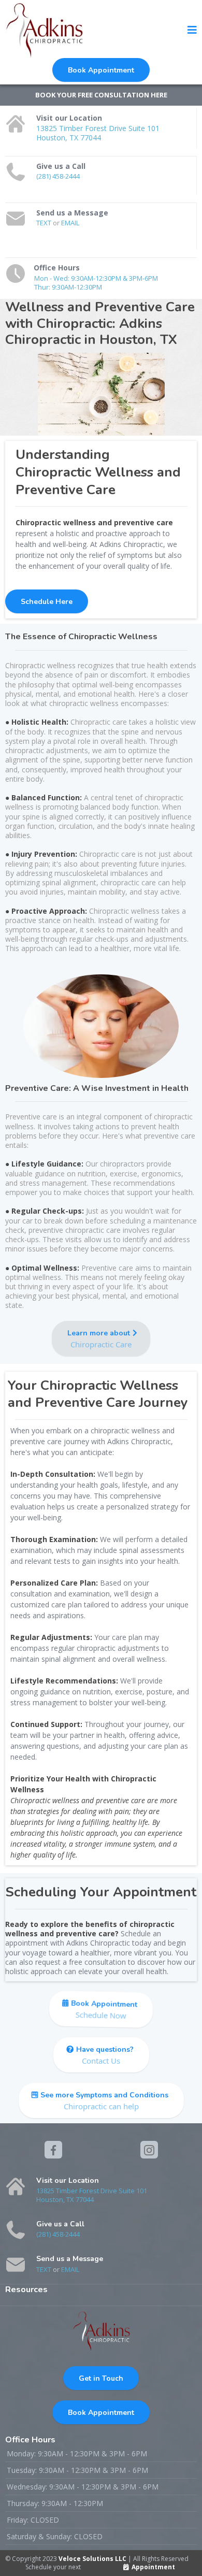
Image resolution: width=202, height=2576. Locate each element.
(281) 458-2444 (58, 176)
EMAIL (70, 223)
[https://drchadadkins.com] (44, 30)
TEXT (45, 223)
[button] (192, 31)
